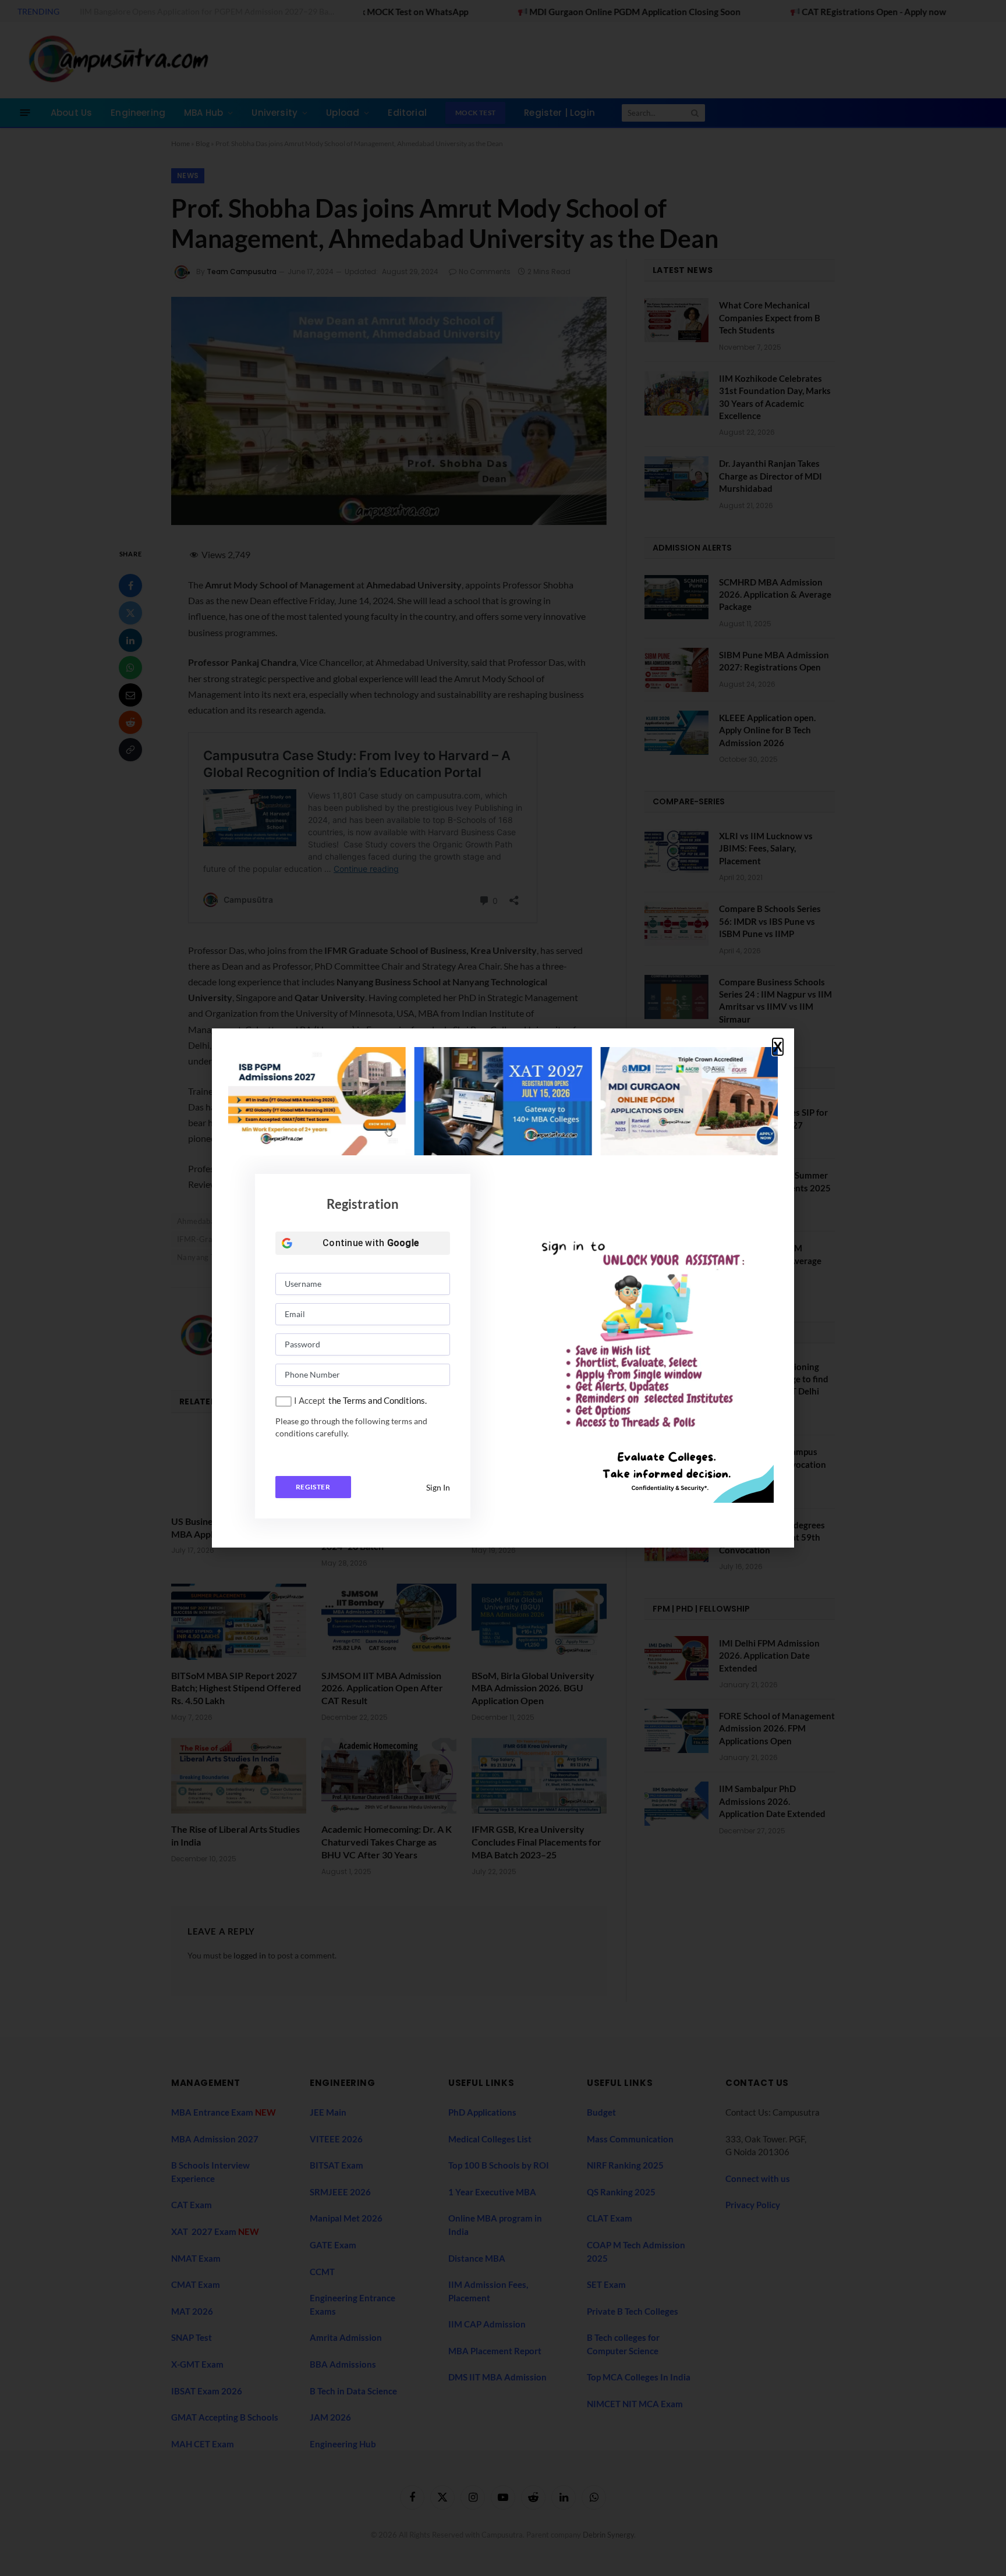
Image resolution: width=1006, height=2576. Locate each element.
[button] (778, 1047)
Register (313, 1487)
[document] (503, 1288)
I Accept (310, 1400)
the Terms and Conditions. (378, 1400)
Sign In (438, 1487)
